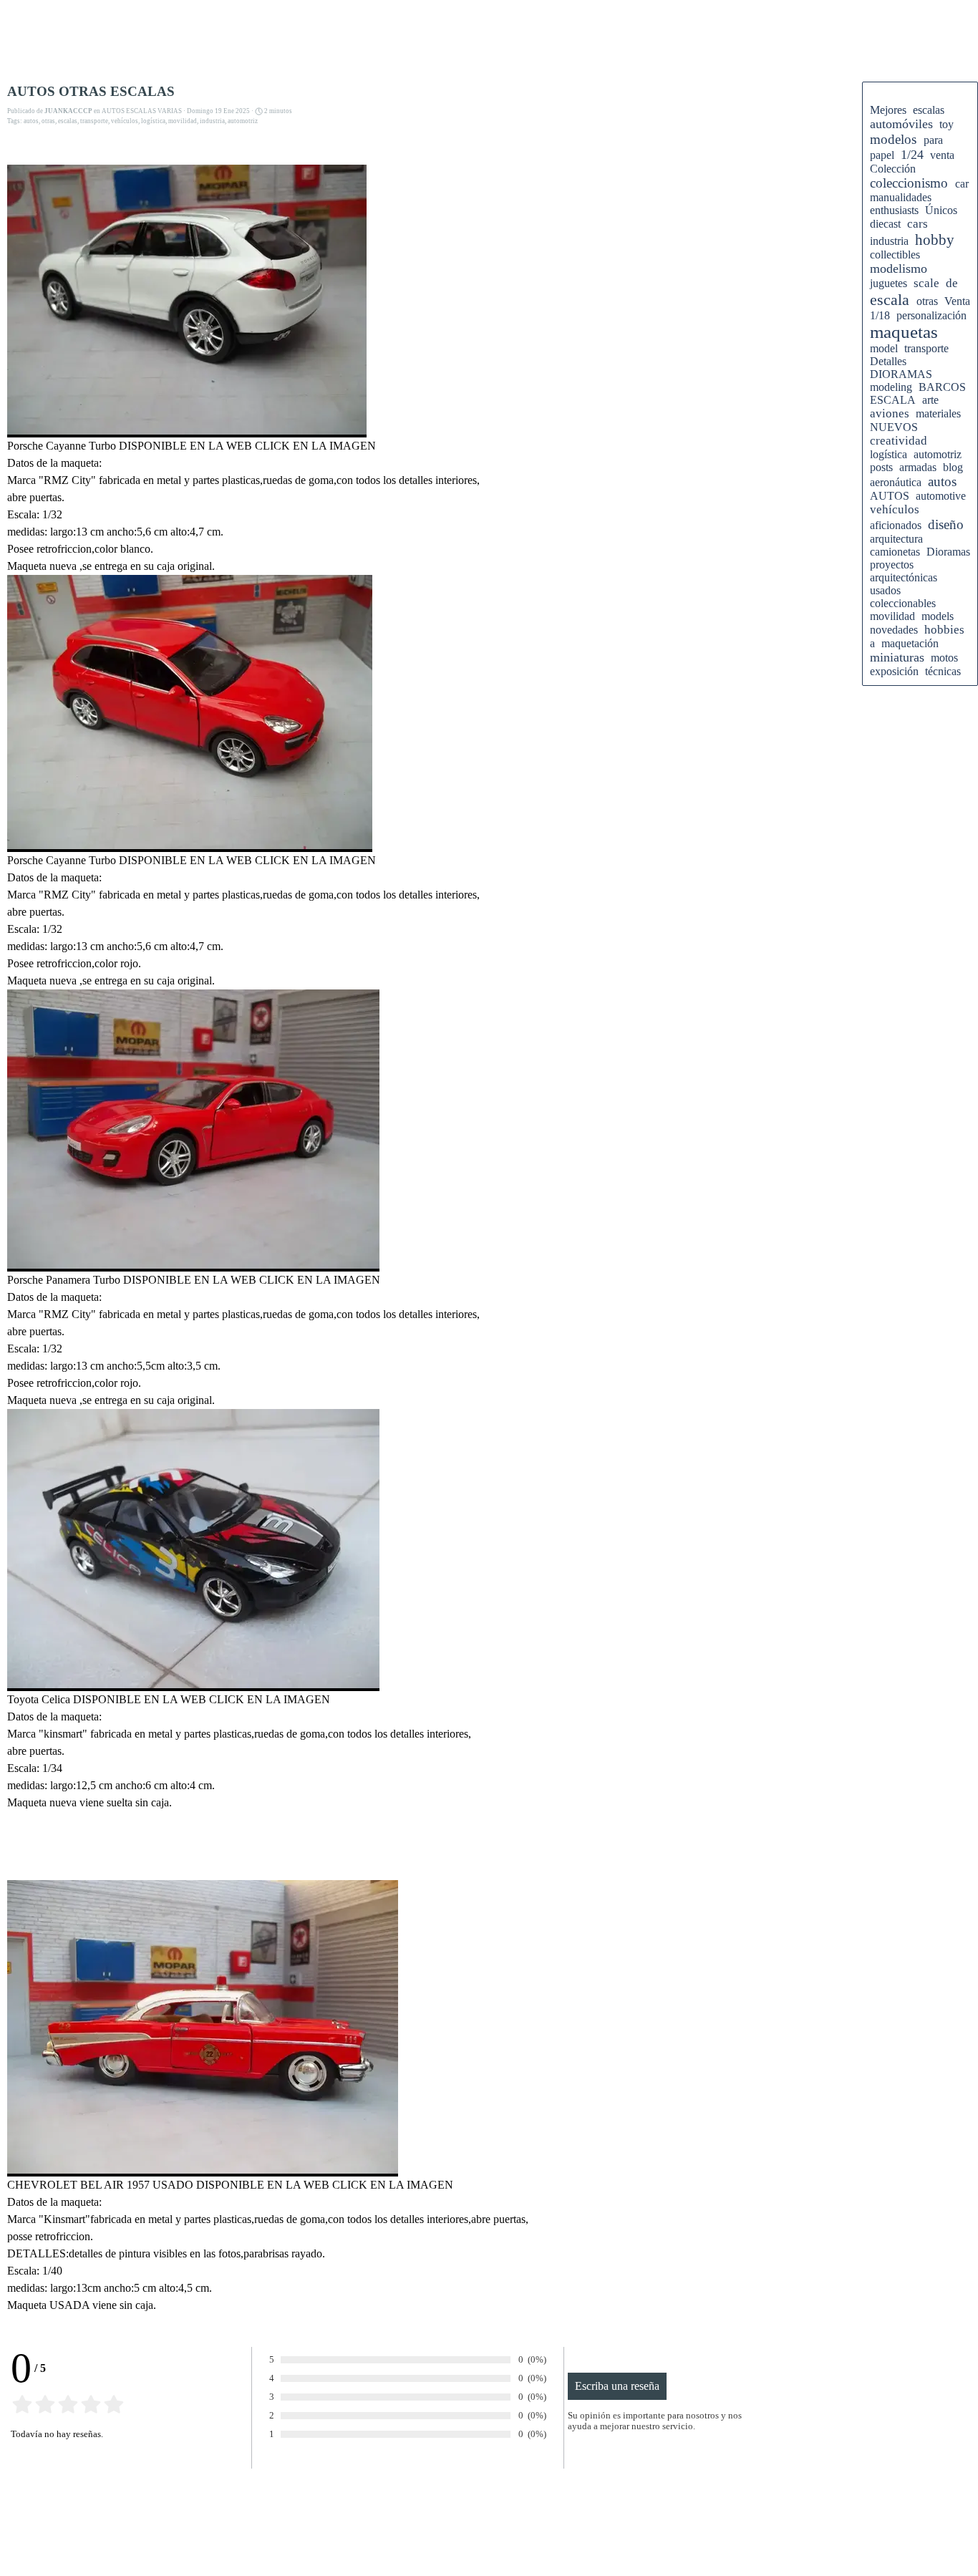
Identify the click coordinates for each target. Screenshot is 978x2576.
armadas (918, 467)
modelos (893, 139)
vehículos (125, 121)
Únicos (941, 210)
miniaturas (897, 657)
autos (31, 121)
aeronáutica (896, 482)
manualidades (901, 197)
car (962, 184)
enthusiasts (894, 210)
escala (890, 300)
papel (882, 155)
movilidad (183, 121)
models (938, 616)
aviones (890, 413)
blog (953, 467)
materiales (938, 413)
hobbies (944, 630)
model (884, 348)
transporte (94, 121)
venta (942, 155)
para (933, 140)
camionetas (895, 552)
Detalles (888, 361)
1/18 (880, 315)
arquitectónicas (904, 577)
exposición (894, 671)
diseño (946, 524)
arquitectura (896, 539)
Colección (893, 169)
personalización (931, 315)
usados (885, 590)
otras (48, 121)
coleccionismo (909, 183)
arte (930, 400)
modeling (891, 387)
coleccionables (903, 603)
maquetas (904, 332)
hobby (935, 239)
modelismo (899, 268)
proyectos (892, 565)
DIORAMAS (901, 374)
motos (944, 658)
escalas (68, 121)
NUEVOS (894, 427)
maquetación (910, 643)
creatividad (899, 441)
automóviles (901, 124)
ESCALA (893, 400)
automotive (941, 496)
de (952, 283)
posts (881, 467)
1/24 (912, 155)
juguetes (889, 283)
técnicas (943, 671)
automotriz (243, 121)
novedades (894, 630)
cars (918, 224)
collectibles (895, 255)
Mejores (888, 110)
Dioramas (948, 552)
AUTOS (890, 496)
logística (153, 121)
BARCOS (942, 387)
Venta (957, 301)
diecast (885, 224)
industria (212, 121)
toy (946, 124)
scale (926, 283)
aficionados (896, 525)
